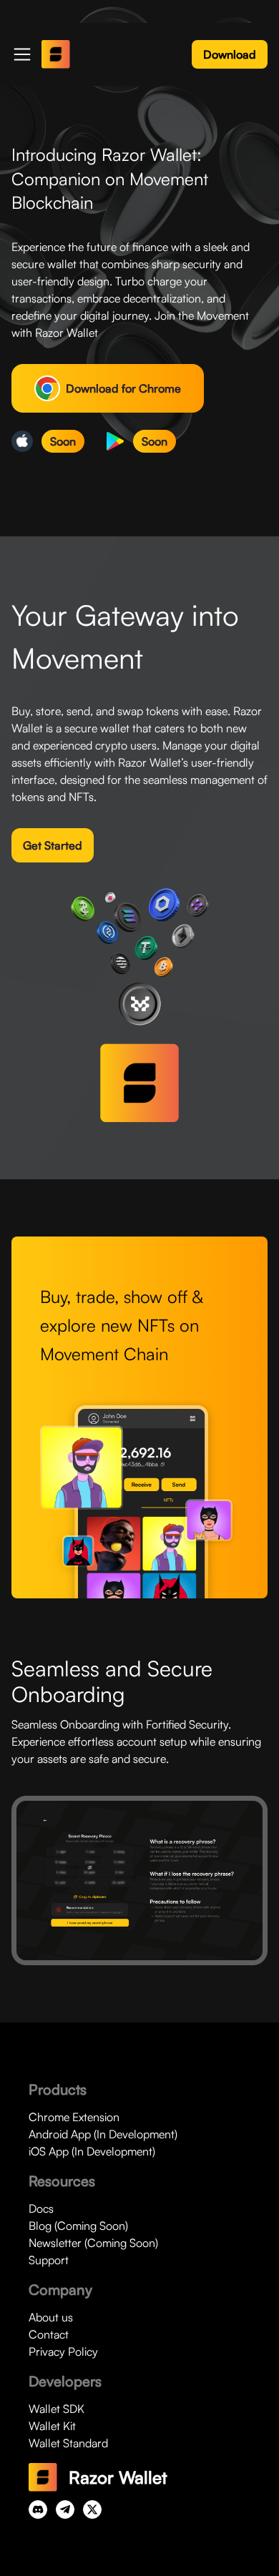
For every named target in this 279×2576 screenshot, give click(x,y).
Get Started (53, 845)
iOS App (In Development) (92, 2151)
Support (49, 2260)
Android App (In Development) (103, 2134)
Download (230, 54)
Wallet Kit (52, 2426)
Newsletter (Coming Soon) (93, 2243)
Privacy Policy (63, 2351)
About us (51, 2317)
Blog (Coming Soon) (78, 2226)
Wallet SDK (57, 2409)
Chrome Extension (74, 2117)
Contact (49, 2334)
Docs (41, 2208)
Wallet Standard (68, 2443)
